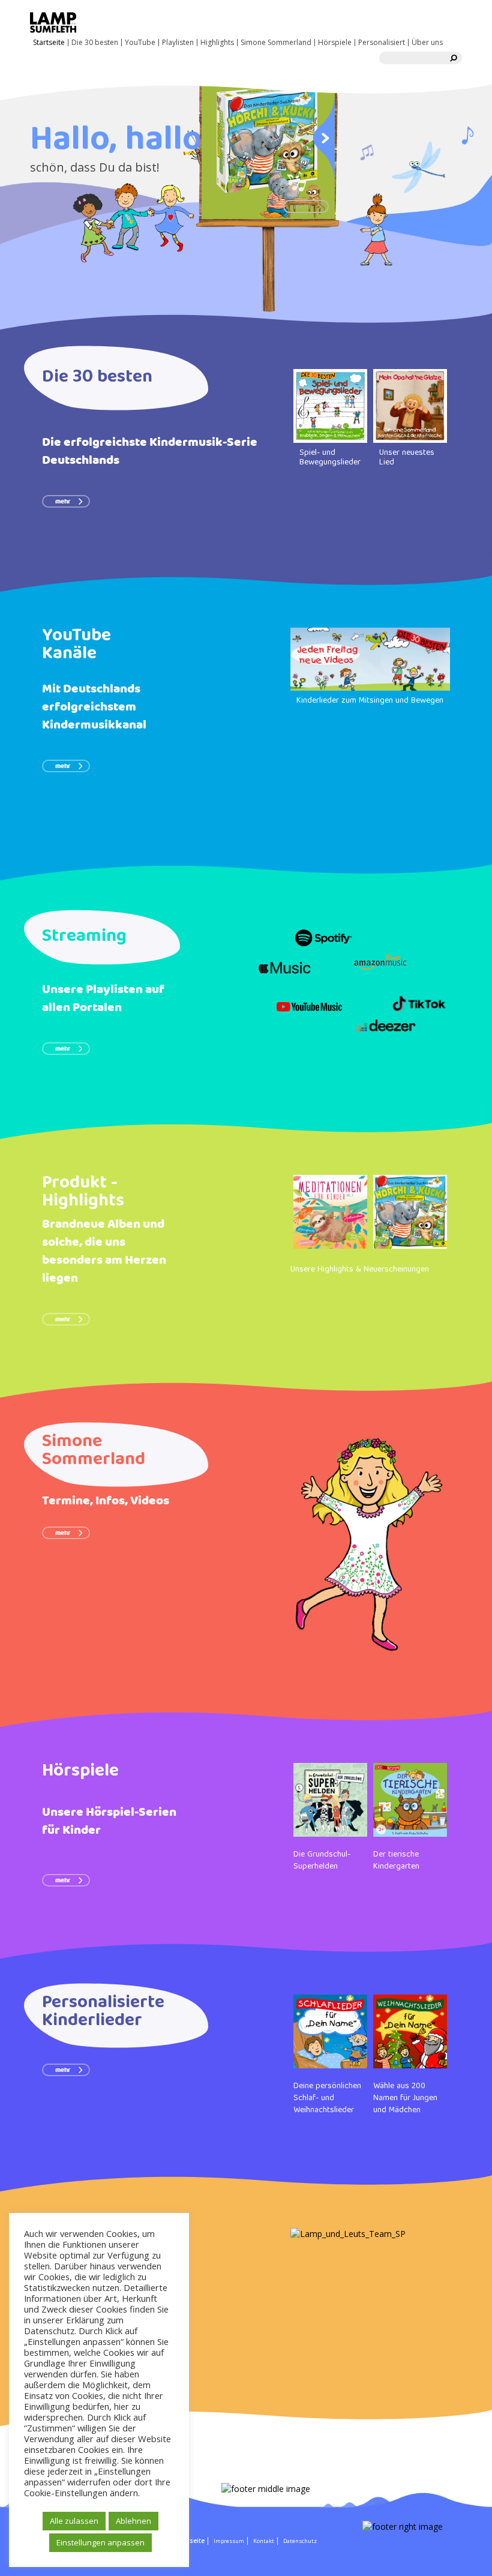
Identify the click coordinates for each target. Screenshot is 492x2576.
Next (324, 137)
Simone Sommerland (276, 43)
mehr (63, 502)
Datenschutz (300, 2541)
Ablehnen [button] (133, 2521)
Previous (212, 137)
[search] (454, 58)
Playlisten (178, 43)
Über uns (427, 43)
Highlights (217, 43)
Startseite (49, 43)
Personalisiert (382, 43)
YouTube (140, 43)
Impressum (229, 2541)
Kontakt (264, 2541)
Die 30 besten (95, 43)
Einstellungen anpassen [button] (100, 2542)
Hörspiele (335, 43)
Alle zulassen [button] (74, 2521)
